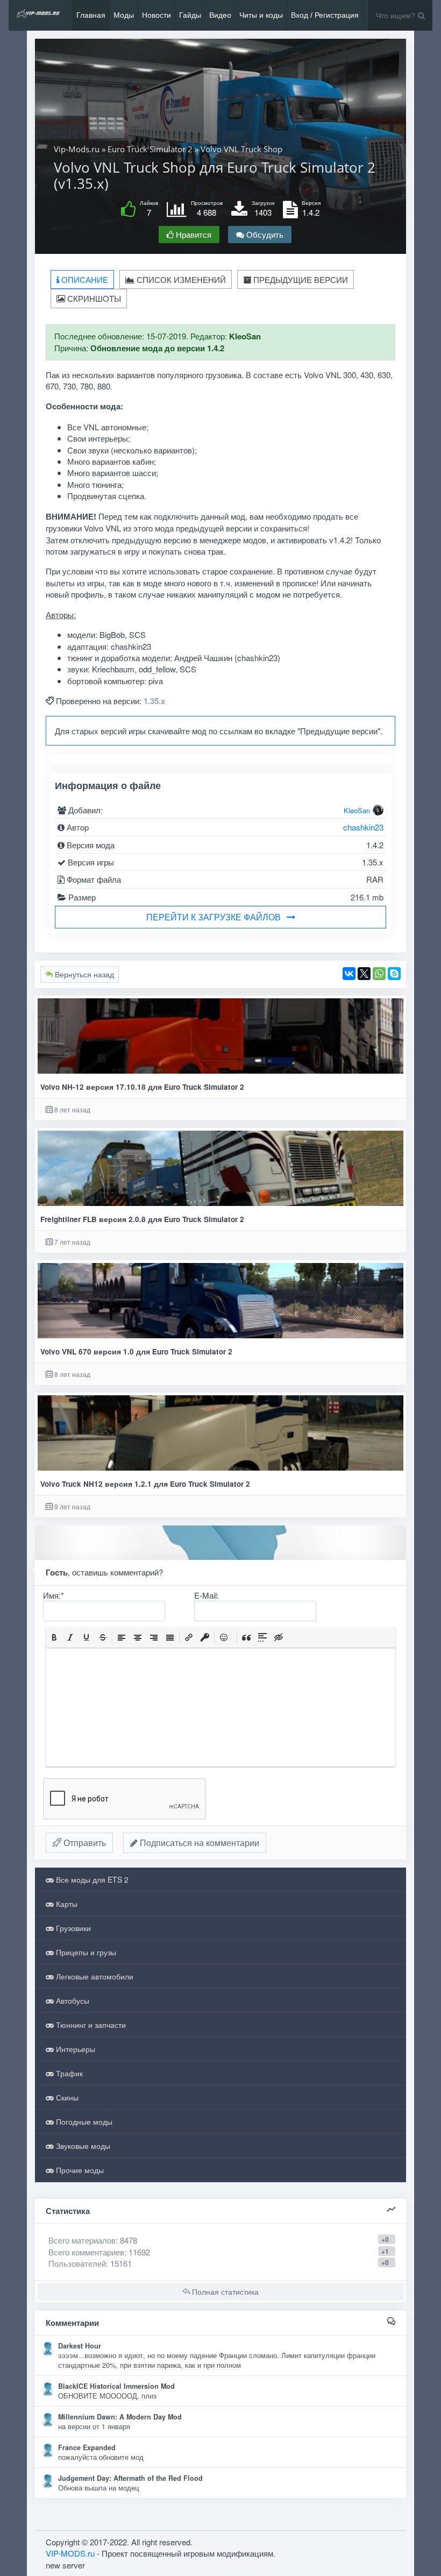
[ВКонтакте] (349, 974)
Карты (66, 1904)
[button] (54, 1637)
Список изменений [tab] (180, 279)
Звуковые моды (82, 2146)
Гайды (190, 15)
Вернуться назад (83, 974)
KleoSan (357, 810)
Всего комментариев (86, 2252)
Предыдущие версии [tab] (300, 279)
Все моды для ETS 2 (91, 1879)
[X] (364, 974)
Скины (66, 2097)
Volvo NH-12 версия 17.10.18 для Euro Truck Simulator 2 (142, 1087)
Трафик (68, 2073)
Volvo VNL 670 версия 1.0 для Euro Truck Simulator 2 (136, 1351)
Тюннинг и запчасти (90, 2025)
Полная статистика (224, 2291)
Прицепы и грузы (85, 1952)
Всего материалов (93, 2240)
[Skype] (394, 974)
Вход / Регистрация (325, 15)
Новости (157, 15)
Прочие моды (79, 2170)
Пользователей (77, 2263)
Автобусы (72, 2000)
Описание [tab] (84, 279)
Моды (124, 15)
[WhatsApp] (379, 974)
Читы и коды (261, 15)
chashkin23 (363, 827)
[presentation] (54, 1637)
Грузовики (72, 1928)
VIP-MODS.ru (70, 2553)
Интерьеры (74, 2049)
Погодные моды (83, 2121)
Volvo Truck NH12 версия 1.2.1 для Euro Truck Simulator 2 (145, 1484)
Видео (220, 15)
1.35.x (154, 701)
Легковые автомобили (94, 1976)
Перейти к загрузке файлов (214, 917)
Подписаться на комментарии (198, 1843)
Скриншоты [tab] (93, 298)
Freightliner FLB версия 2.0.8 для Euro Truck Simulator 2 (142, 1219)
